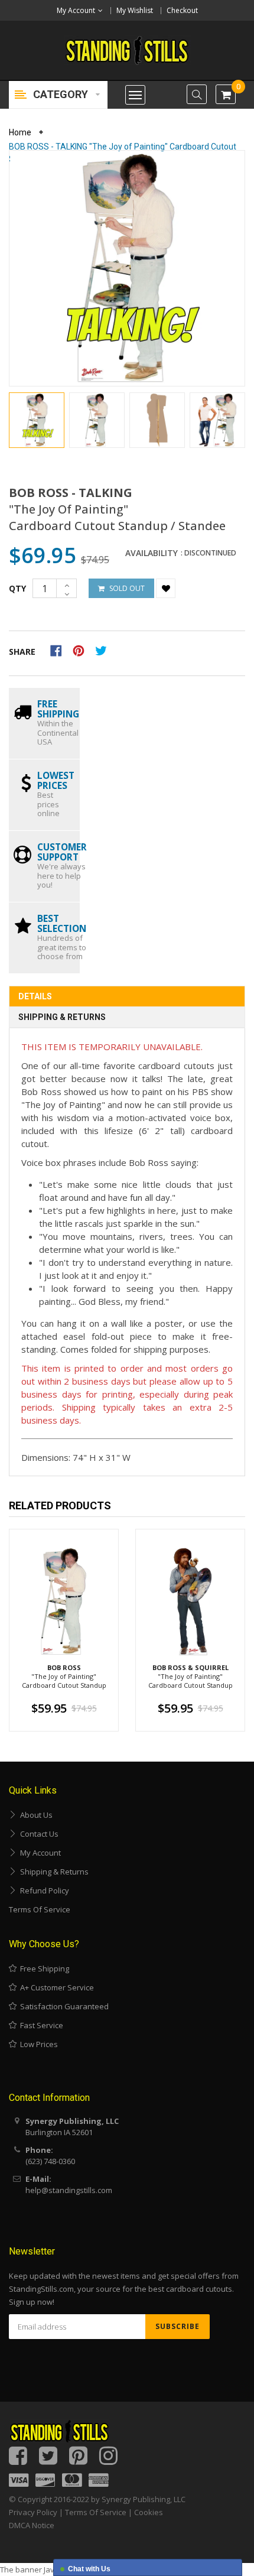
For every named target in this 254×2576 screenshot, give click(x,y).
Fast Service (40, 2025)
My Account (39, 1853)
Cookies (149, 2512)
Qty (17, 588)
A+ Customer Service (55, 1987)
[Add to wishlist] (166, 588)
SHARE (22, 652)
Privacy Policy (33, 2512)
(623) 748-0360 (50, 2161)
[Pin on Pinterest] (82, 649)
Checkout (182, 10)
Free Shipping (43, 1968)
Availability (152, 553)
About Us (35, 1815)
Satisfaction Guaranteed (63, 2006)
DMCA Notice (32, 2525)
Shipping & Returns (62, 1017)
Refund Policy (43, 1890)
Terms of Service (40, 1909)
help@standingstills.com (69, 2190)
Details (35, 996)
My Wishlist (135, 10)
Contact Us (38, 1834)
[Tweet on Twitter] (104, 649)
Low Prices (37, 2044)
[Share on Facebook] (60, 649)
